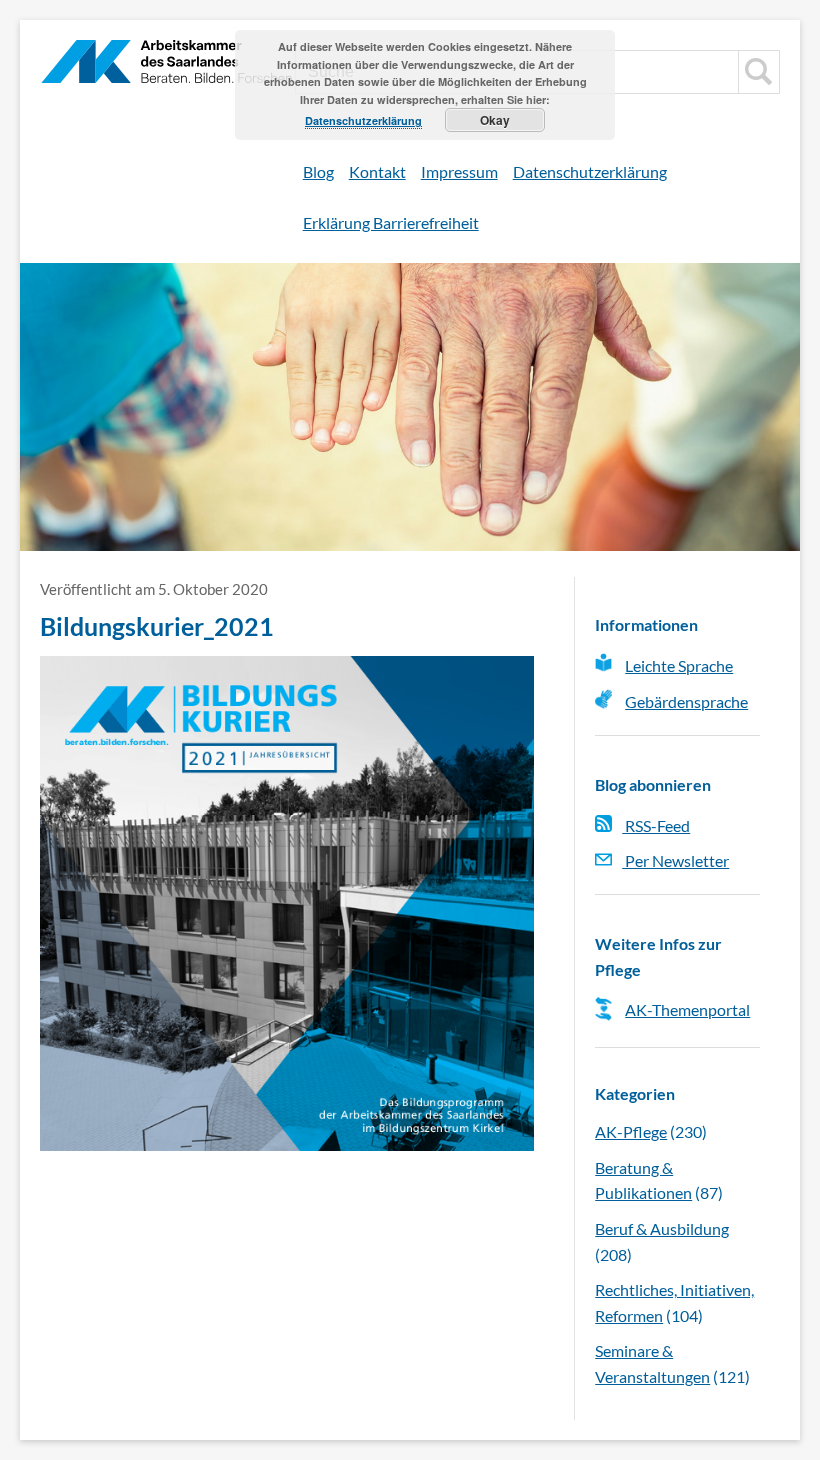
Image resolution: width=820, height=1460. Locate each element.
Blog (318, 171)
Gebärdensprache (686, 701)
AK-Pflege (631, 1131)
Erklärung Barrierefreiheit (391, 222)
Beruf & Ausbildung (662, 1228)
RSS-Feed (656, 825)
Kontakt (377, 171)
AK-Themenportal (687, 1009)
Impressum (459, 171)
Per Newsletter (675, 860)
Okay (495, 120)
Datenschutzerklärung (590, 171)
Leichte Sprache (679, 665)
